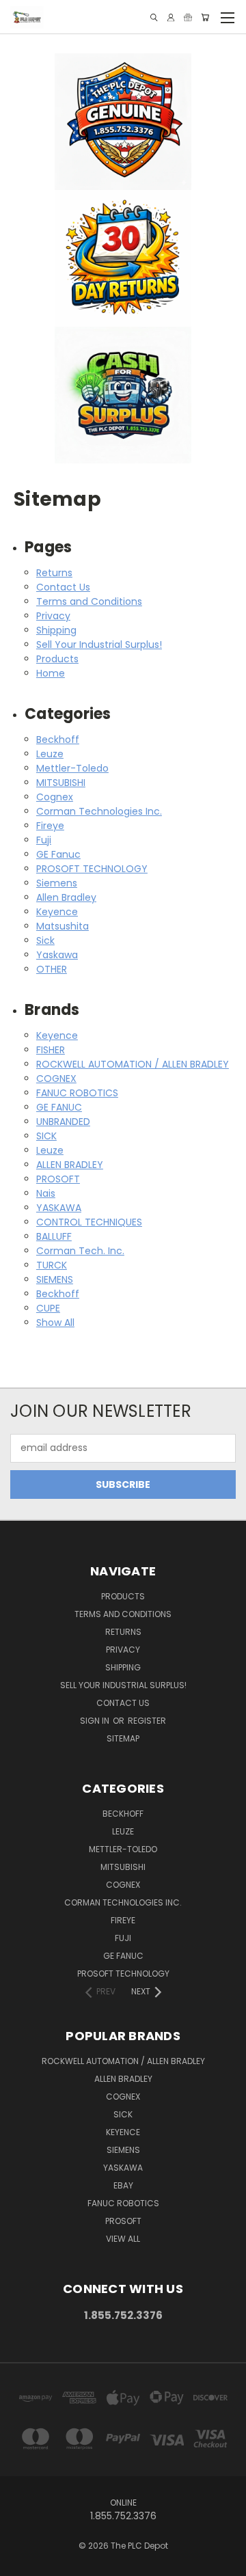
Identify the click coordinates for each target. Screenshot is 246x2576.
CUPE (48, 1308)
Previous (21, 2562)
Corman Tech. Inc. (80, 1251)
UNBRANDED (63, 1122)
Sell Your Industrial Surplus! (99, 645)
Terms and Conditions (89, 601)
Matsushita (63, 926)
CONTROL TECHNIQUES (89, 1222)
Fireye (50, 826)
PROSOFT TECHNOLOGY (92, 869)
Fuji (44, 840)
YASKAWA (59, 1208)
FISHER (51, 1050)
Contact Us (63, 587)
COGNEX (56, 1079)
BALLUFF (54, 1236)
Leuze (50, 754)
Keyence (57, 912)
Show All (55, 1323)
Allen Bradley (66, 897)
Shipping (56, 630)
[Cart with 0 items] (205, 17)
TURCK (52, 1265)
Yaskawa (57, 955)
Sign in (96, 1721)
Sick (45, 940)
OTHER (52, 969)
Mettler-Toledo (72, 768)
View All (123, 2239)
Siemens (57, 883)
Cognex (55, 797)
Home (51, 673)
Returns (54, 573)
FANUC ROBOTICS (77, 1093)
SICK (46, 1136)
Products (57, 659)
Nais (46, 1193)
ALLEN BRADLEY (70, 1165)
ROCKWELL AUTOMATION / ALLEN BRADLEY (133, 1064)
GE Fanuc (58, 854)
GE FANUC (59, 1107)
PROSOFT (58, 1179)
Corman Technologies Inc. (99, 811)
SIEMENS (55, 1279)
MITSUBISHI (61, 783)
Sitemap (123, 1738)
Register (147, 1721)
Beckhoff (58, 740)
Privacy (53, 616)
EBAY (123, 2185)
